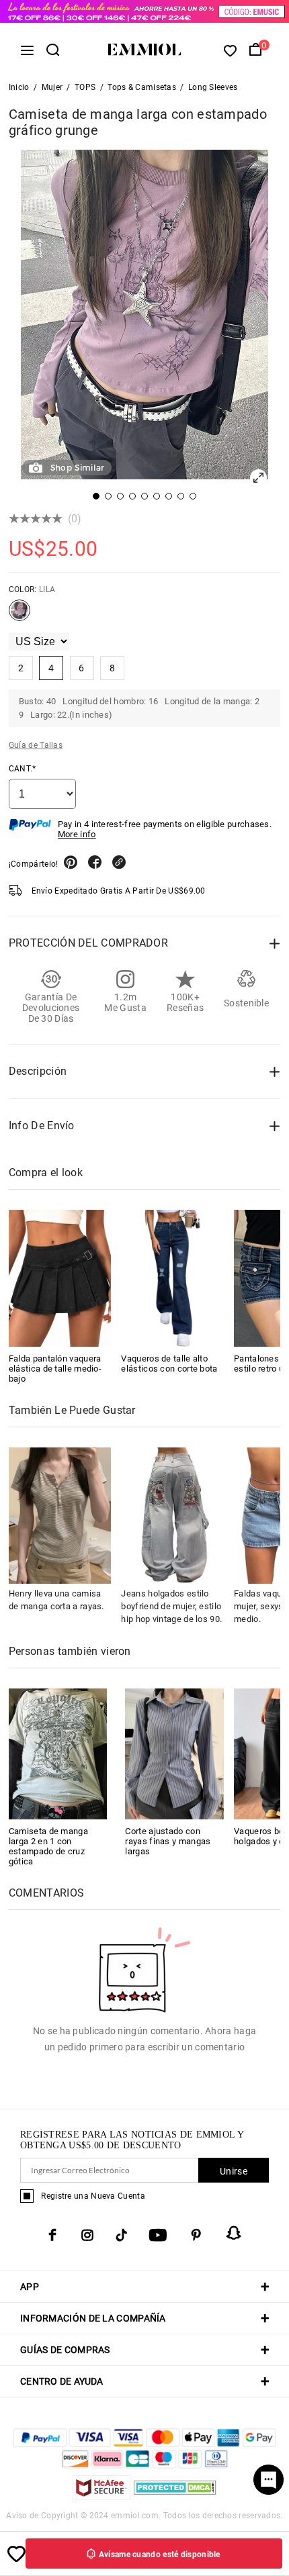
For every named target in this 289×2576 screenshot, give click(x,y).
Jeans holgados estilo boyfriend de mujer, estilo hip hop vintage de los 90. (171, 1606)
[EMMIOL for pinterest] (196, 2235)
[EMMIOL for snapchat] (234, 2233)
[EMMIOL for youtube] (158, 2235)
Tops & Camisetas (142, 87)
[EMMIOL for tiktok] (121, 2235)
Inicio (19, 87)
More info (77, 834)
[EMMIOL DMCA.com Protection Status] (175, 2496)
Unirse (234, 2171)
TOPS (85, 87)
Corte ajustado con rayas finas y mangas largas (168, 1841)
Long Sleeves (213, 87)
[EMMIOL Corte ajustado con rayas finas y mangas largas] (174, 1753)
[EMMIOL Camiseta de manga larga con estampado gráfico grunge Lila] (19, 616)
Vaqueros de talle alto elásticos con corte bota (169, 1364)
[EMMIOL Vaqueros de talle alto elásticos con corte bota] (172, 1278)
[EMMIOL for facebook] (52, 2235)
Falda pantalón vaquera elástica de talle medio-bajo (55, 1369)
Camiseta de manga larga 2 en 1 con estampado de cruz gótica (48, 1846)
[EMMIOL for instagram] (87, 2235)
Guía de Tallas (36, 745)
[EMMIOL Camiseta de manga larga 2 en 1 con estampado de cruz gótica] (58, 1753)
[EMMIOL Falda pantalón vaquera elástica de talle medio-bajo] (60, 1278)
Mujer (52, 87)
